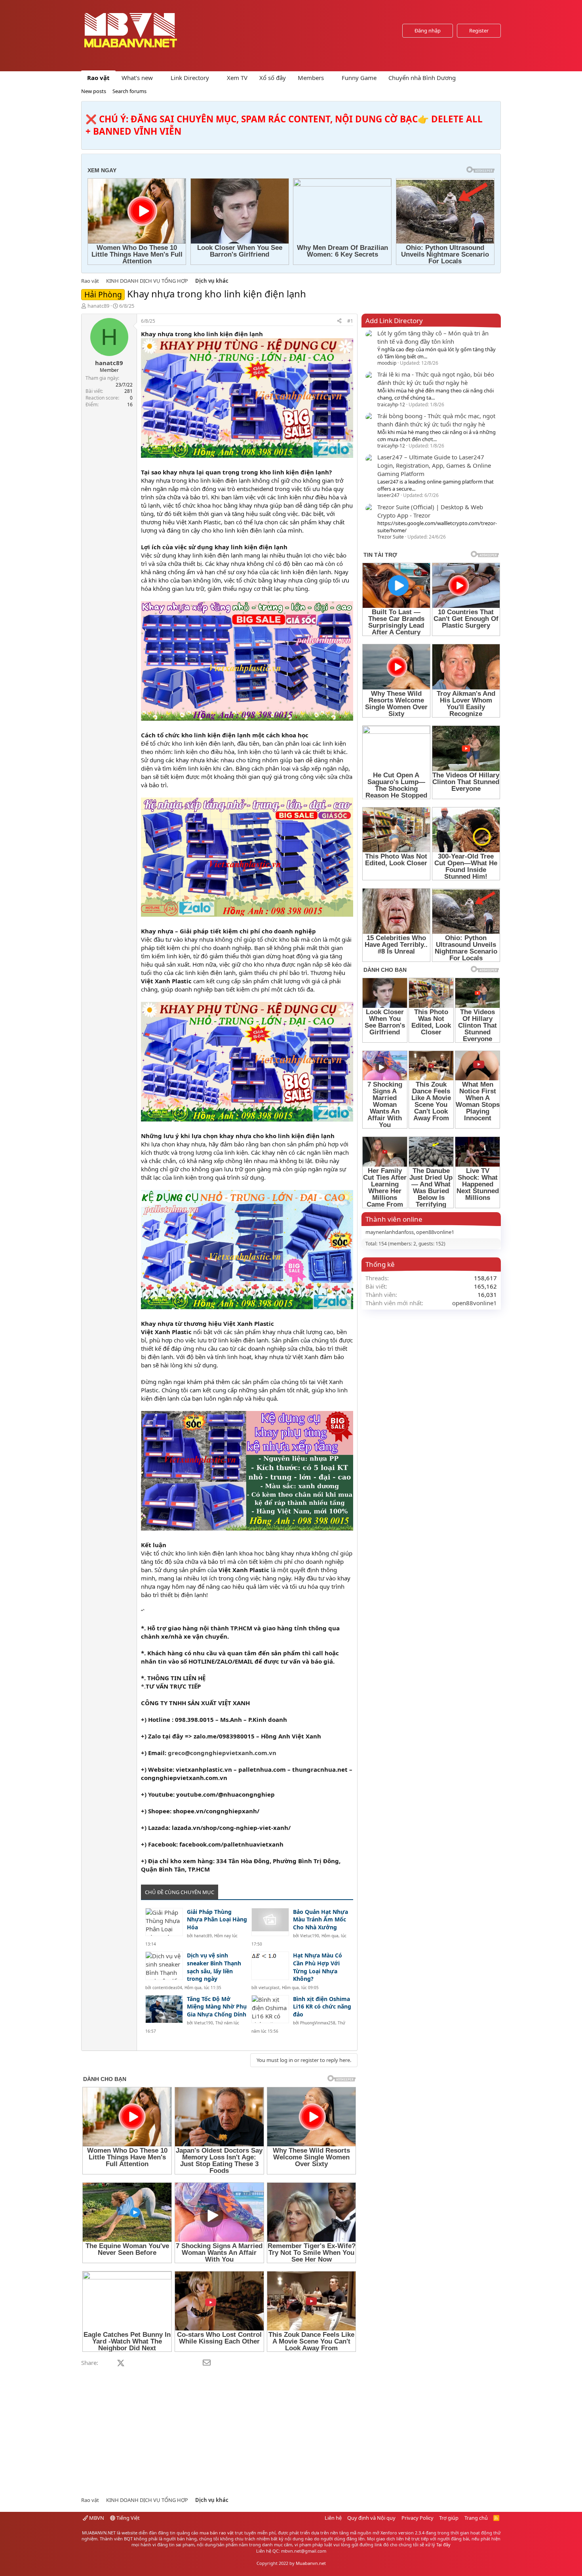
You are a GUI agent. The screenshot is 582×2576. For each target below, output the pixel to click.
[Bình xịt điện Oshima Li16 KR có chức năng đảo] (270, 2009)
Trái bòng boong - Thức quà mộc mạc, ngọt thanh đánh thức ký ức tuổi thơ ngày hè (436, 420)
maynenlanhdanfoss (390, 1232)
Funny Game (359, 78)
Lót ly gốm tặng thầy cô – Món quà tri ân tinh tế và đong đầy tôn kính (433, 337)
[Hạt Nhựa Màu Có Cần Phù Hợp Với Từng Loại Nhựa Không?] (270, 1966)
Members (311, 78)
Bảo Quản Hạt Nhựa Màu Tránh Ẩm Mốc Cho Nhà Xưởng (320, 1919)
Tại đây (443, 2545)
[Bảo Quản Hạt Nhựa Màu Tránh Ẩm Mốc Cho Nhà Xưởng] (270, 1922)
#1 (350, 321)
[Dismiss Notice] (493, 109)
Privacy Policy (417, 2518)
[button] (159, 78)
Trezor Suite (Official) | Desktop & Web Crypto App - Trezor (430, 511)
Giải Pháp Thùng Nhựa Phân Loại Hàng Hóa (217, 1919)
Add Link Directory (394, 321)
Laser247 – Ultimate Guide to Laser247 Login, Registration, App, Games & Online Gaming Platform (434, 465)
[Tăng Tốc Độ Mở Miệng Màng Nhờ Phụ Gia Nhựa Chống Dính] (164, 2009)
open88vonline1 (435, 1232)
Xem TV (237, 78)
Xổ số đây (273, 78)
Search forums (129, 91)
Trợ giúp (449, 2518)
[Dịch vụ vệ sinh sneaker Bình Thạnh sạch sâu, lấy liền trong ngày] (164, 1966)
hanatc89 (98, 306)
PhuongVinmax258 (318, 2023)
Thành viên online (394, 1219)
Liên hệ (333, 2518)
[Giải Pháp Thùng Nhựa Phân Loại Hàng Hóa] (164, 1922)
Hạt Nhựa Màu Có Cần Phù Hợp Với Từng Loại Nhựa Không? (318, 1967)
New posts (94, 91)
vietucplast (269, 1988)
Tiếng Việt (127, 2518)
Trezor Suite (391, 537)
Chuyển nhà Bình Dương (422, 78)
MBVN (96, 2518)
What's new (137, 78)
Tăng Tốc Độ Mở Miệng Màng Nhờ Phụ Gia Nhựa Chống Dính (217, 2007)
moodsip (387, 363)
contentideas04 (167, 1988)
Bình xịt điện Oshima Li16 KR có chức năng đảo (322, 2007)
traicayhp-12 (391, 405)
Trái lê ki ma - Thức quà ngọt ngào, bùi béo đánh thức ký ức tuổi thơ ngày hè (436, 378)
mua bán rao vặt (217, 2533)
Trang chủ (476, 2518)
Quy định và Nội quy (371, 2518)
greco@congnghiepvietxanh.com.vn (222, 1753)
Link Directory (190, 78)
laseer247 (388, 495)
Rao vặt (98, 78)
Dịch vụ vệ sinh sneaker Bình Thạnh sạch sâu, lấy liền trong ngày (214, 1967)
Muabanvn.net (311, 2563)
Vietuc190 (310, 1936)
